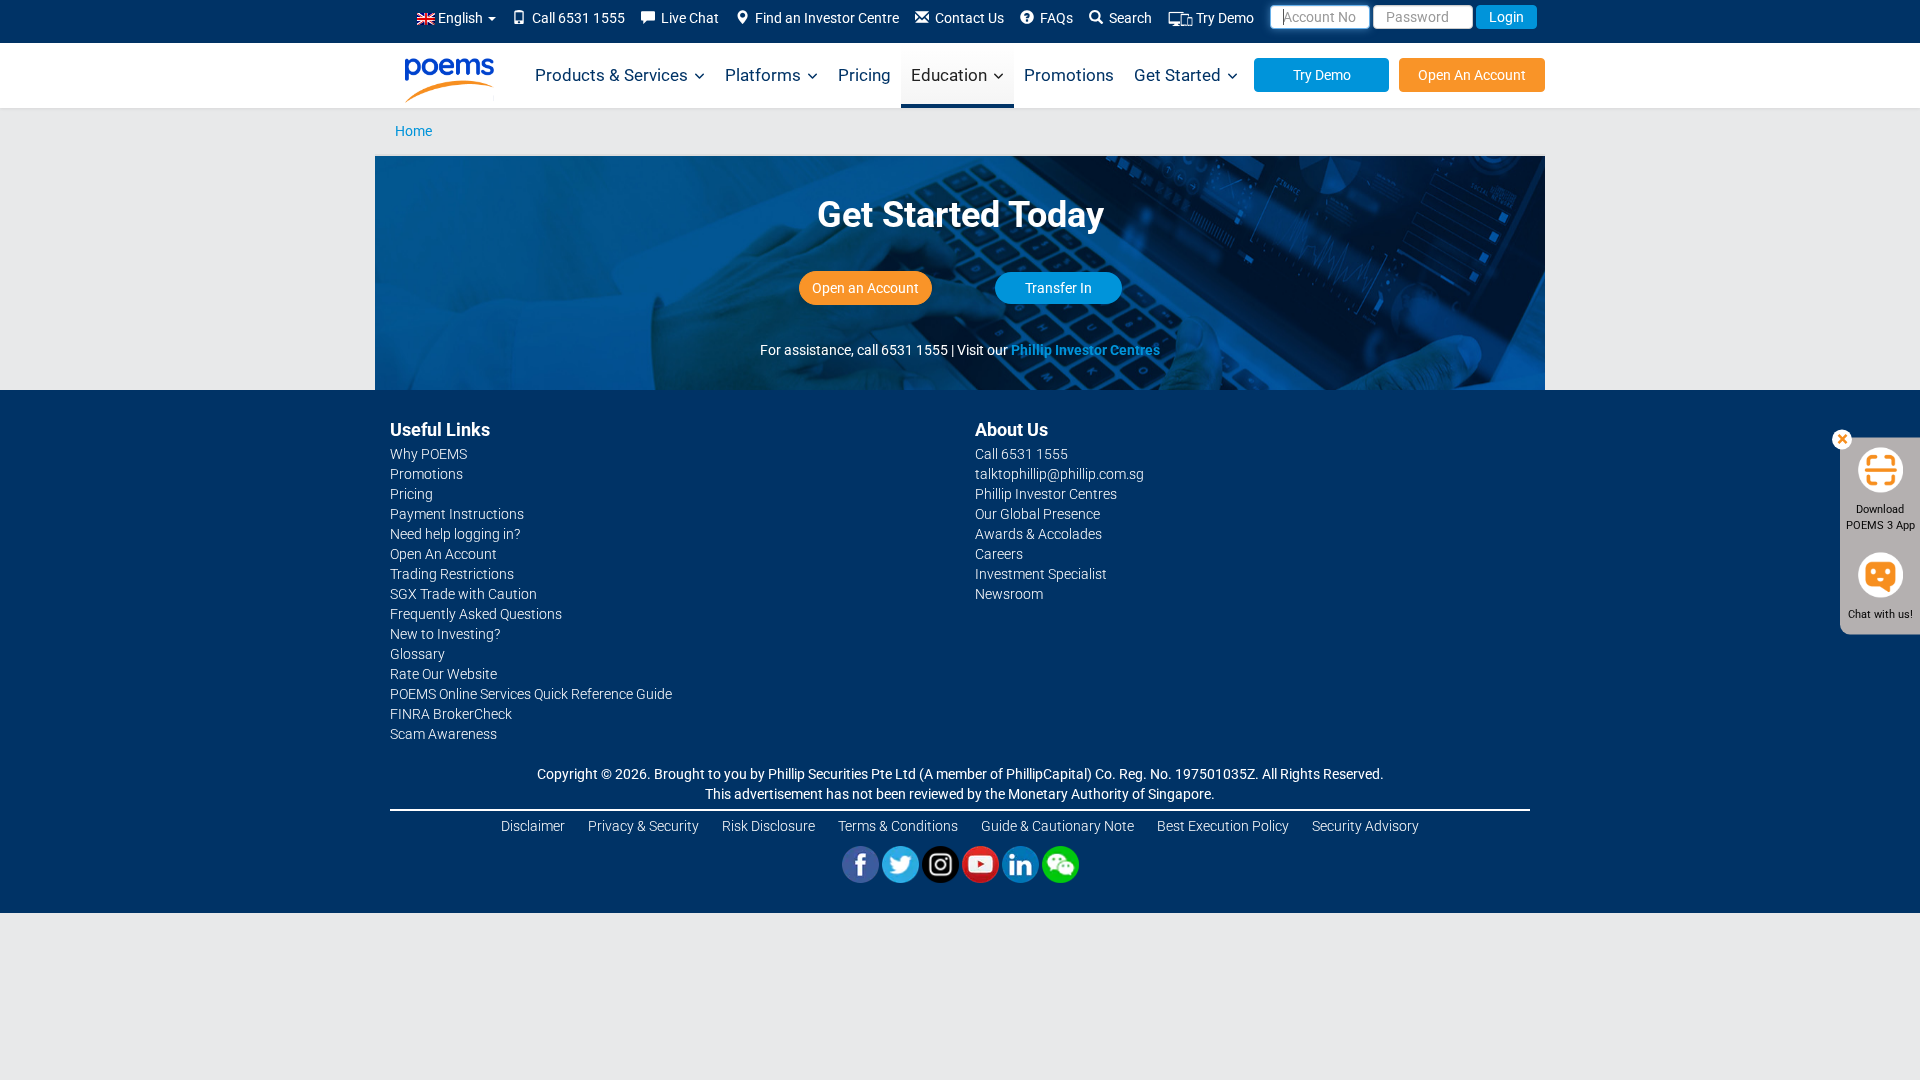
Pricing (864, 75)
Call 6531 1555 (575, 18)
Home (413, 131)
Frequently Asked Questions (476, 614)
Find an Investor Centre (824, 18)
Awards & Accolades (1038, 534)
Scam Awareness (443, 734)
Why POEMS (428, 454)
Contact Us (966, 18)
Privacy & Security (643, 826)
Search (1127, 18)
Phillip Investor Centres (1085, 350)
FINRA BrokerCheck (451, 714)
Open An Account (1472, 75)
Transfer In (1058, 288)
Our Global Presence (1037, 514)
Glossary (417, 654)
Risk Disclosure (768, 826)
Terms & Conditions (898, 826)
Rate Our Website (443, 674)
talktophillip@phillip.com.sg (1059, 474)
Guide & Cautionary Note (1057, 826)
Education (949, 75)
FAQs (1053, 18)
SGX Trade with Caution (463, 594)
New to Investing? (445, 634)
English (460, 18)
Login (1506, 17)
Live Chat (687, 18)
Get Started (1177, 75)
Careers (999, 554)
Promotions (1069, 75)
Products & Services (611, 75)
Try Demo (1223, 18)
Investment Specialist (1041, 574)
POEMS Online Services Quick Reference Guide (531, 694)
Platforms (763, 75)
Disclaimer (533, 826)
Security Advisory (1365, 826)
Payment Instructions (457, 514)
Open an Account (865, 288)
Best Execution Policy (1223, 826)
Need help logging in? (455, 534)
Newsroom (1009, 594)
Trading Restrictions (452, 574)
